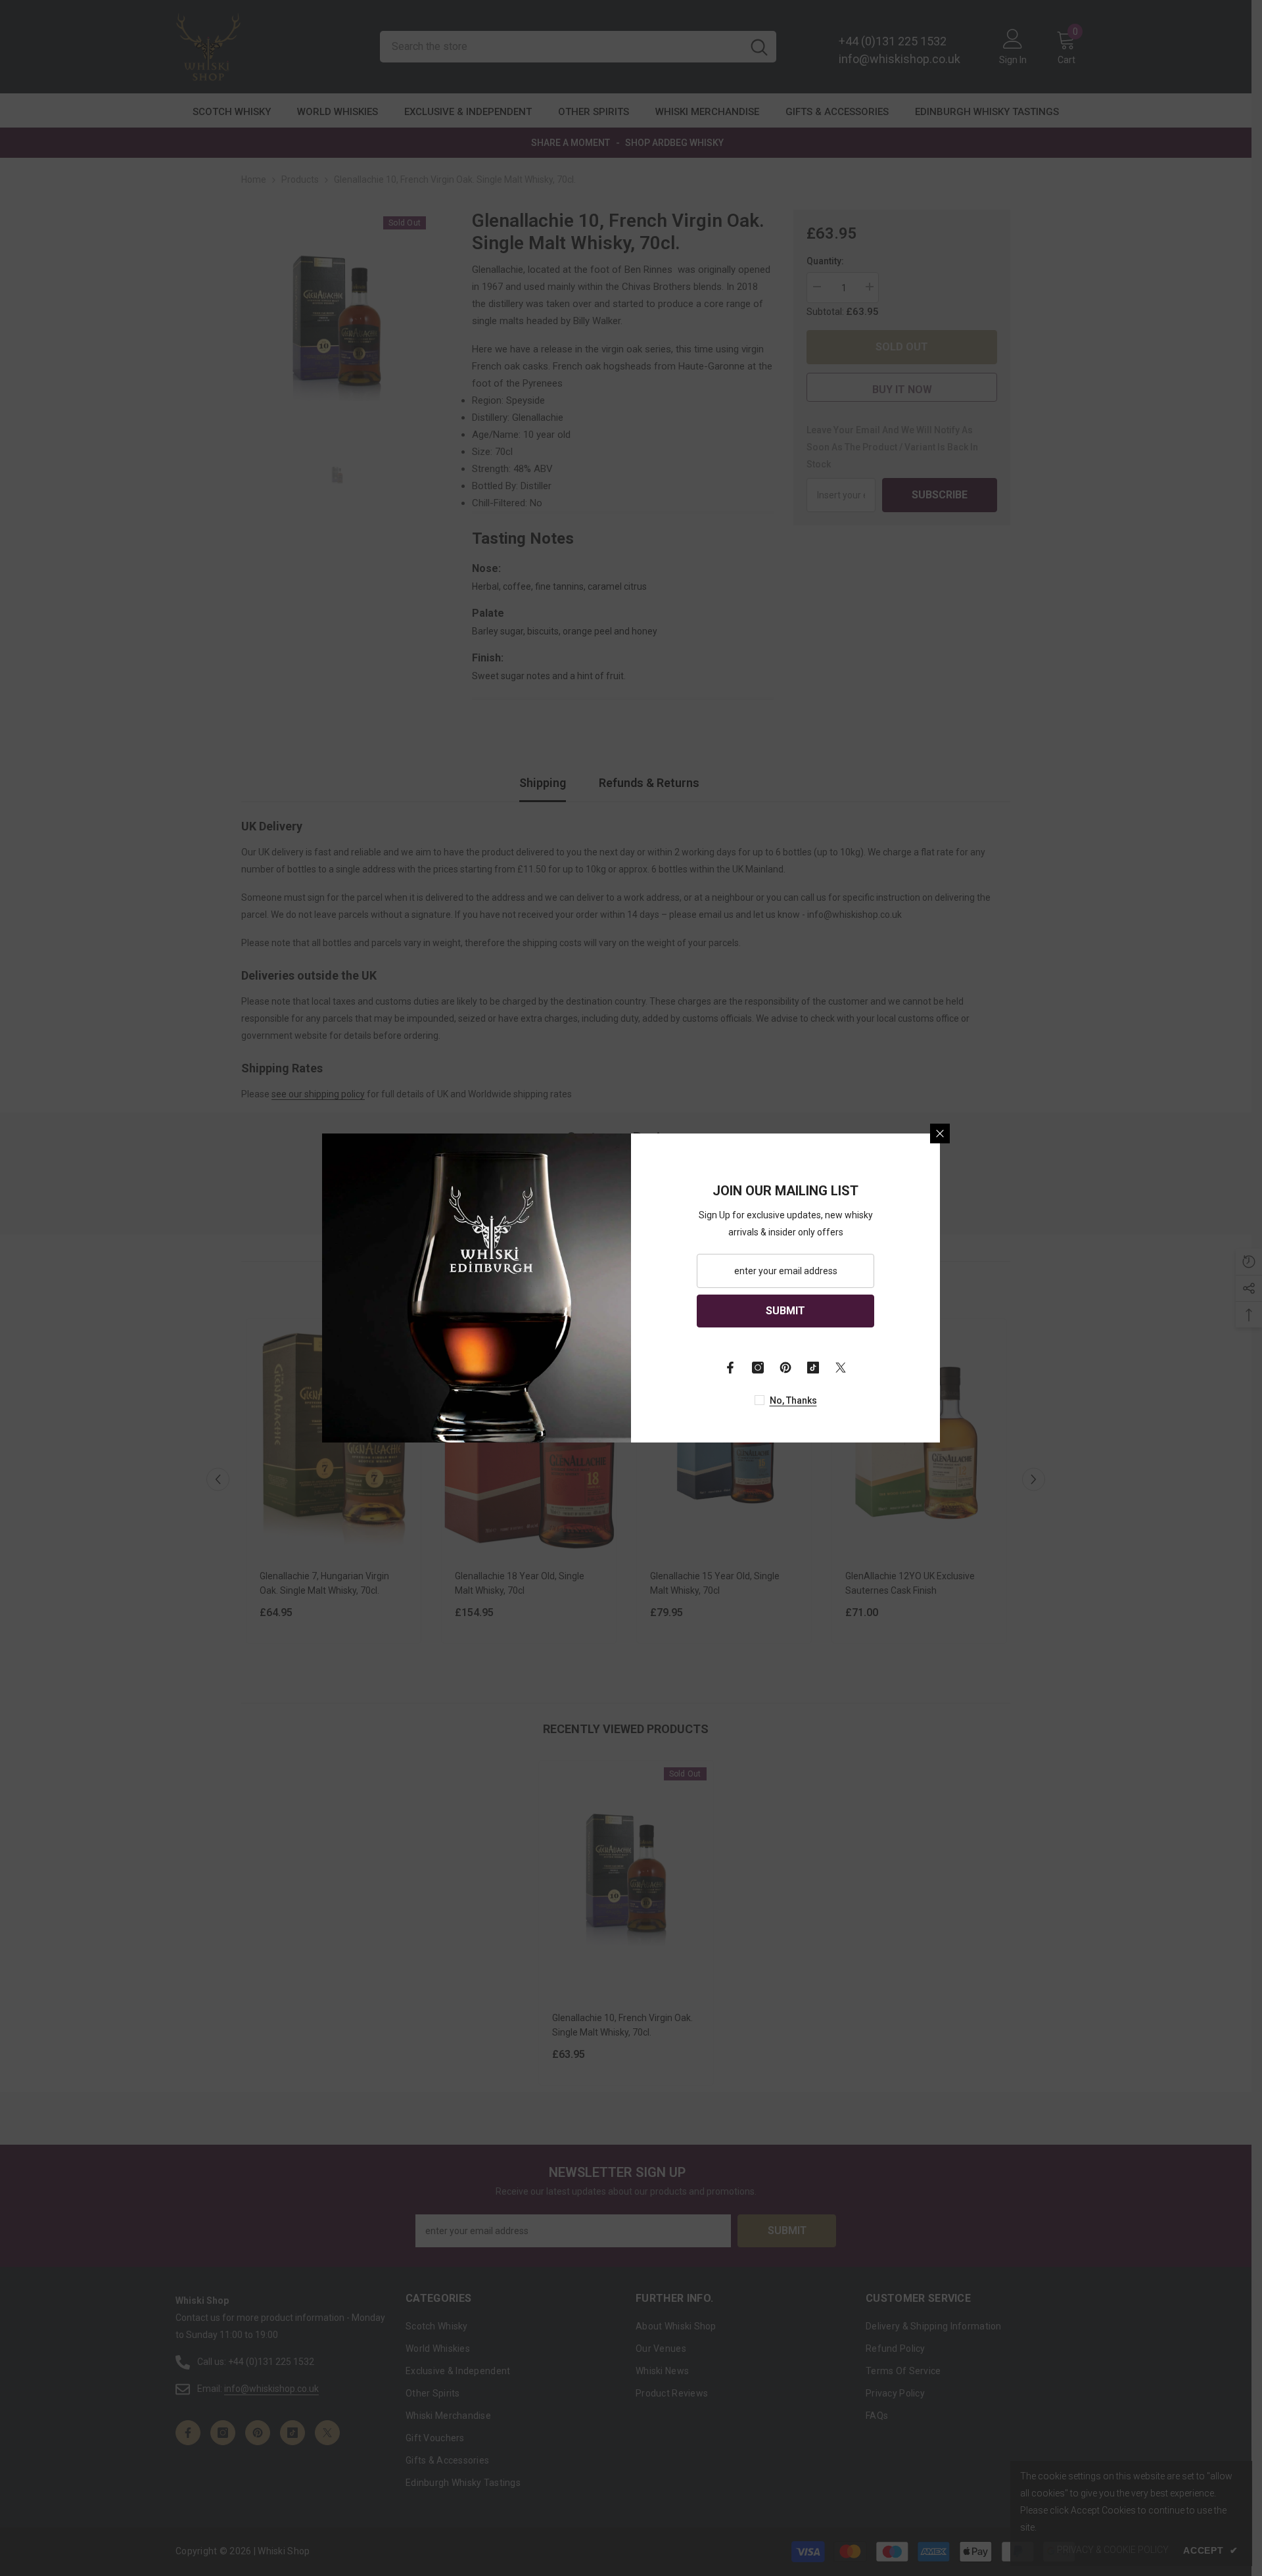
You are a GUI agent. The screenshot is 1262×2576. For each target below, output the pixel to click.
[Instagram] (758, 1368)
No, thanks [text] (793, 1400)
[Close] (940, 1133)
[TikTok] (813, 1368)
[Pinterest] (785, 1368)
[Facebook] (730, 1368)
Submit (785, 1311)
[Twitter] (841, 1368)
